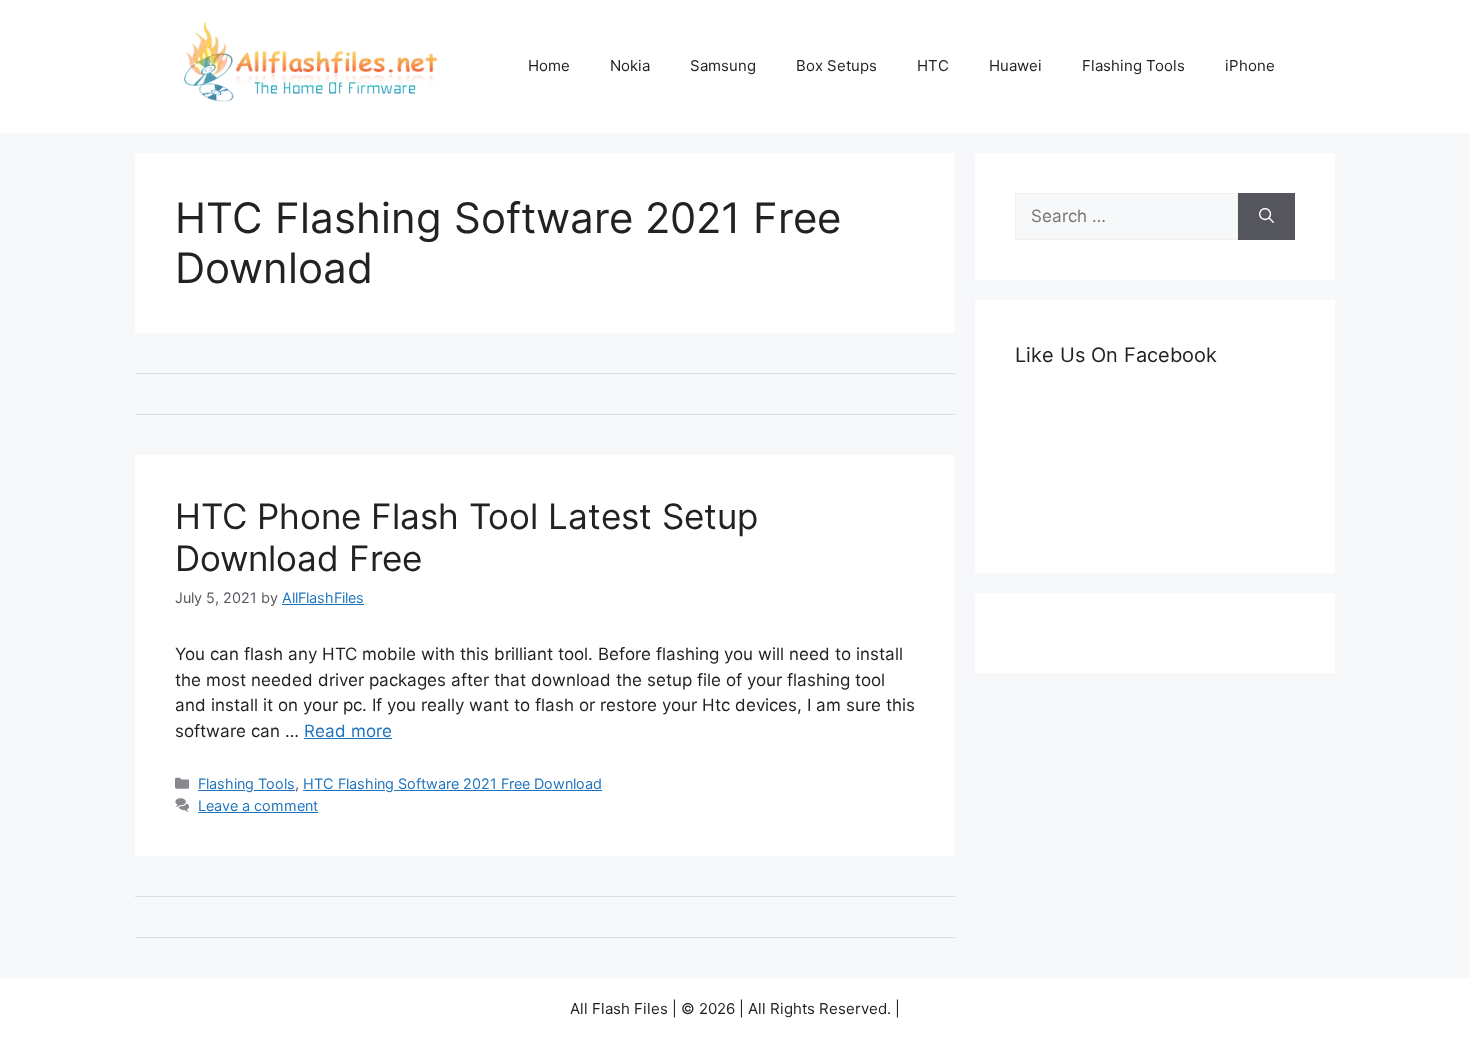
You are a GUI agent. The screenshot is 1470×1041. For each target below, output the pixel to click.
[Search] (1266, 217)
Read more (348, 731)
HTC (933, 65)
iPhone (1250, 65)
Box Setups (836, 65)
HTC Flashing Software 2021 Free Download (452, 783)
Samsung (723, 65)
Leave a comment (258, 805)
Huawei (1015, 65)
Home (549, 65)
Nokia (630, 65)
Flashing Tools (1133, 65)
